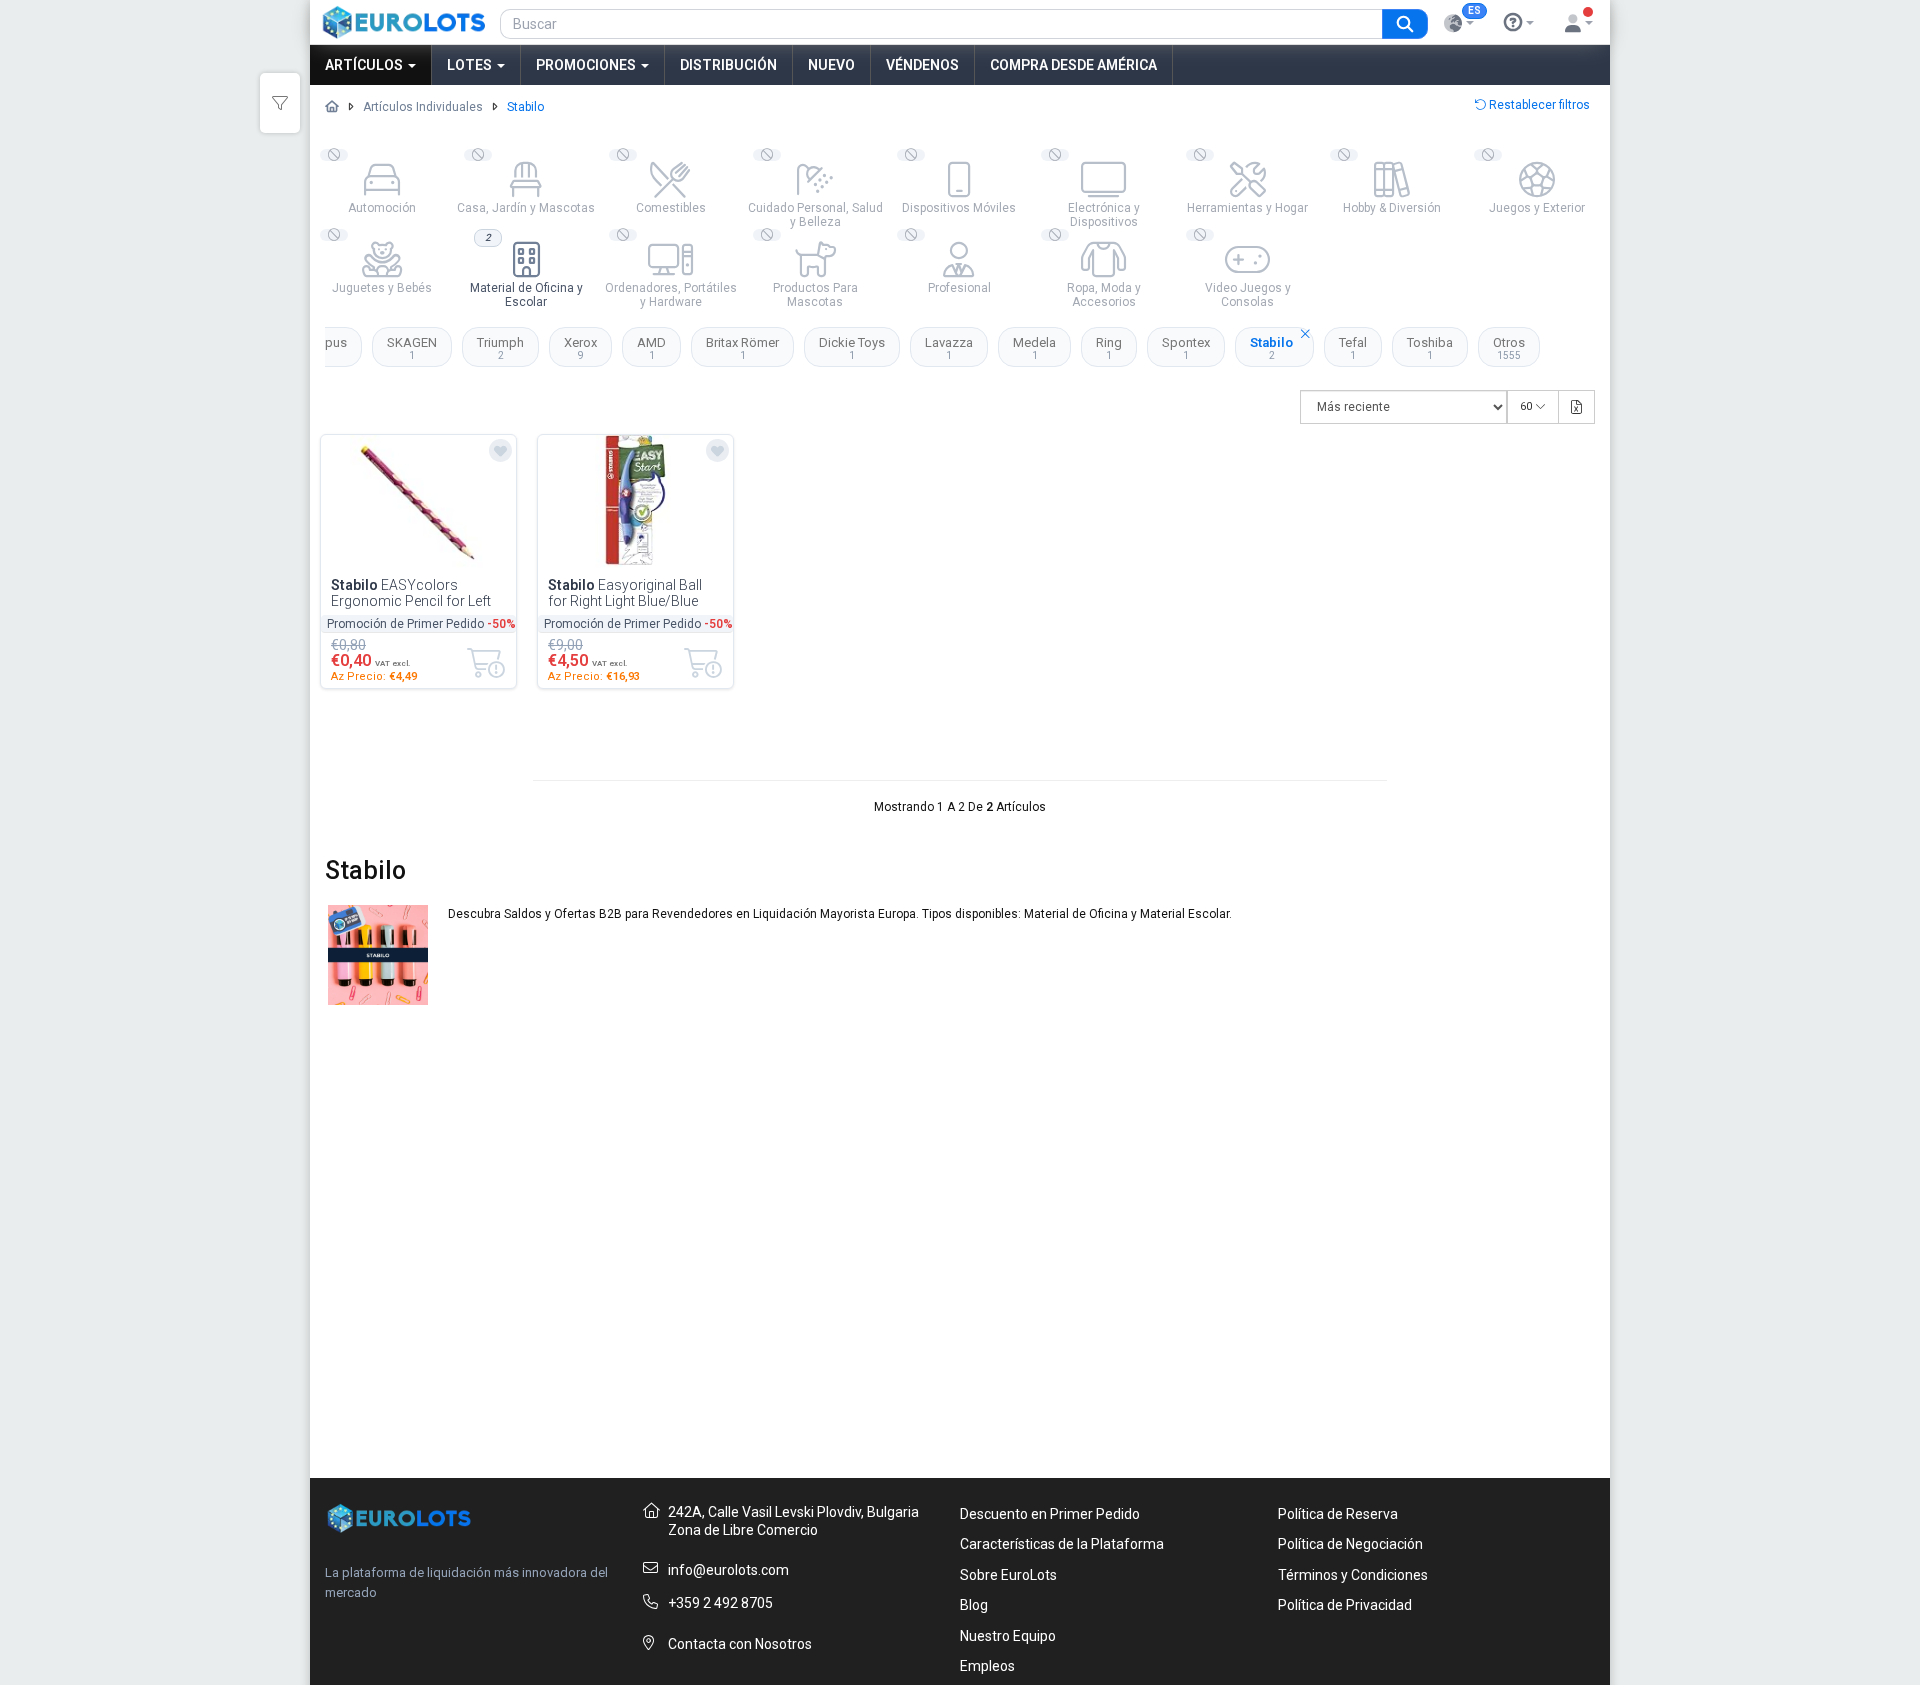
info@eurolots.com (728, 1570)
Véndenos (922, 65)
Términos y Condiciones (1353, 1575)
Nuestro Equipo (1008, 1636)
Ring (1109, 348)
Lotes (471, 65)
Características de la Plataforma (1062, 1544)
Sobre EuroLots (1008, 1575)
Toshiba (1430, 348)
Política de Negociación (1350, 1544)
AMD (651, 348)
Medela (1034, 348)
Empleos (987, 1666)
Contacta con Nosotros (740, 1644)
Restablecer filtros (1538, 105)
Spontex (1186, 348)
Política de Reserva (1338, 1514)
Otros (1509, 348)
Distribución (728, 65)
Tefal (1353, 348)
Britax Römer (742, 348)
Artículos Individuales (423, 107)
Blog (974, 1605)
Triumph (500, 348)
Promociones (587, 65)
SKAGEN (412, 348)
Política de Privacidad (1345, 1605)
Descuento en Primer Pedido (1050, 1514)
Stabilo (1271, 348)
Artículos (365, 65)
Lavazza (949, 348)
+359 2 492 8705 (720, 1603)
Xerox (580, 348)
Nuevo (831, 65)
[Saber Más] (1519, 23)
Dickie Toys (852, 348)
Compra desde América (1073, 65)
